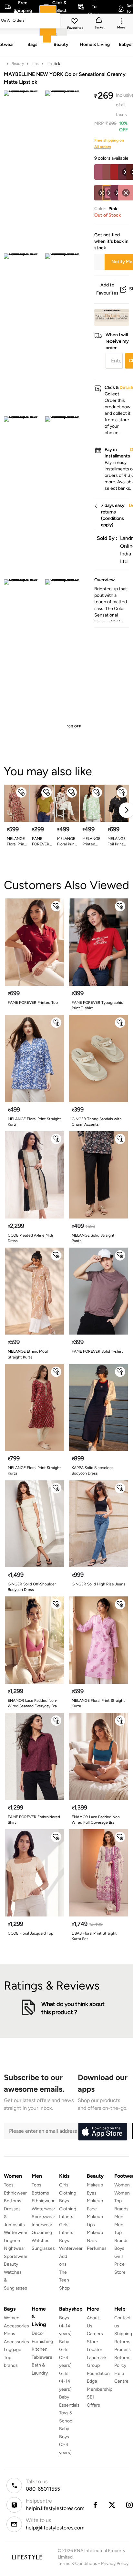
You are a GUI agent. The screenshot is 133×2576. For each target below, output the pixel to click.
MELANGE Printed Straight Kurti (91, 842)
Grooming (42, 2233)
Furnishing (42, 2341)
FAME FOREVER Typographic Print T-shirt (97, 1005)
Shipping (123, 2334)
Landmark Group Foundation (98, 2366)
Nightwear (15, 2248)
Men (119, 2217)
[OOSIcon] (126, 193)
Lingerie (12, 2241)
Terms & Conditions (77, 2564)
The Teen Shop (64, 2280)
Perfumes (97, 2248)
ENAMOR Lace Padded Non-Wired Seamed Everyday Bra (33, 1703)
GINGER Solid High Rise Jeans (98, 1584)
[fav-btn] (21, 792)
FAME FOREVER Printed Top (33, 1003)
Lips (35, 64)
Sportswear (16, 2256)
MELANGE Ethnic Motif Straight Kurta (28, 1354)
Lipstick (53, 64)
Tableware (42, 2357)
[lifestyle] (27, 2557)
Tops (9, 2185)
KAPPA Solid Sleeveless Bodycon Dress (92, 1470)
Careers (95, 2334)
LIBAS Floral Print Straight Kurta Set (94, 1936)
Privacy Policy (115, 2564)
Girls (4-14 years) (65, 2381)
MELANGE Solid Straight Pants (93, 1238)
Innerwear (42, 2225)
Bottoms (13, 2201)
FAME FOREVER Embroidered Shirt (34, 1820)
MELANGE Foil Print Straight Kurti (117, 842)
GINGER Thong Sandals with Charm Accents (97, 1122)
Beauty (18, 64)
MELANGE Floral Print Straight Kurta (16, 842)
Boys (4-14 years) (65, 2326)
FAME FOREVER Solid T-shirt (41, 842)
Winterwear (16, 2233)
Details (113, 316)
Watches (41, 2241)
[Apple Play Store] (102, 2132)
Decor (38, 2333)
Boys (119, 2248)
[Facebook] (95, 2505)
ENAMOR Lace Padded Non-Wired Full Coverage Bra (97, 1820)
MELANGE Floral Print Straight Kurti (67, 842)
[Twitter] (112, 2505)
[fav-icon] (75, 22)
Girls (119, 2256)
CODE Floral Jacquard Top (31, 1933)
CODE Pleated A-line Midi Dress (30, 1238)
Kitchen (40, 2349)
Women (122, 2185)
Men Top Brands (121, 2233)
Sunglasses (43, 2248)
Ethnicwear (15, 2193)
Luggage (13, 2350)
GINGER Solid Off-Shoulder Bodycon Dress (32, 1587)
